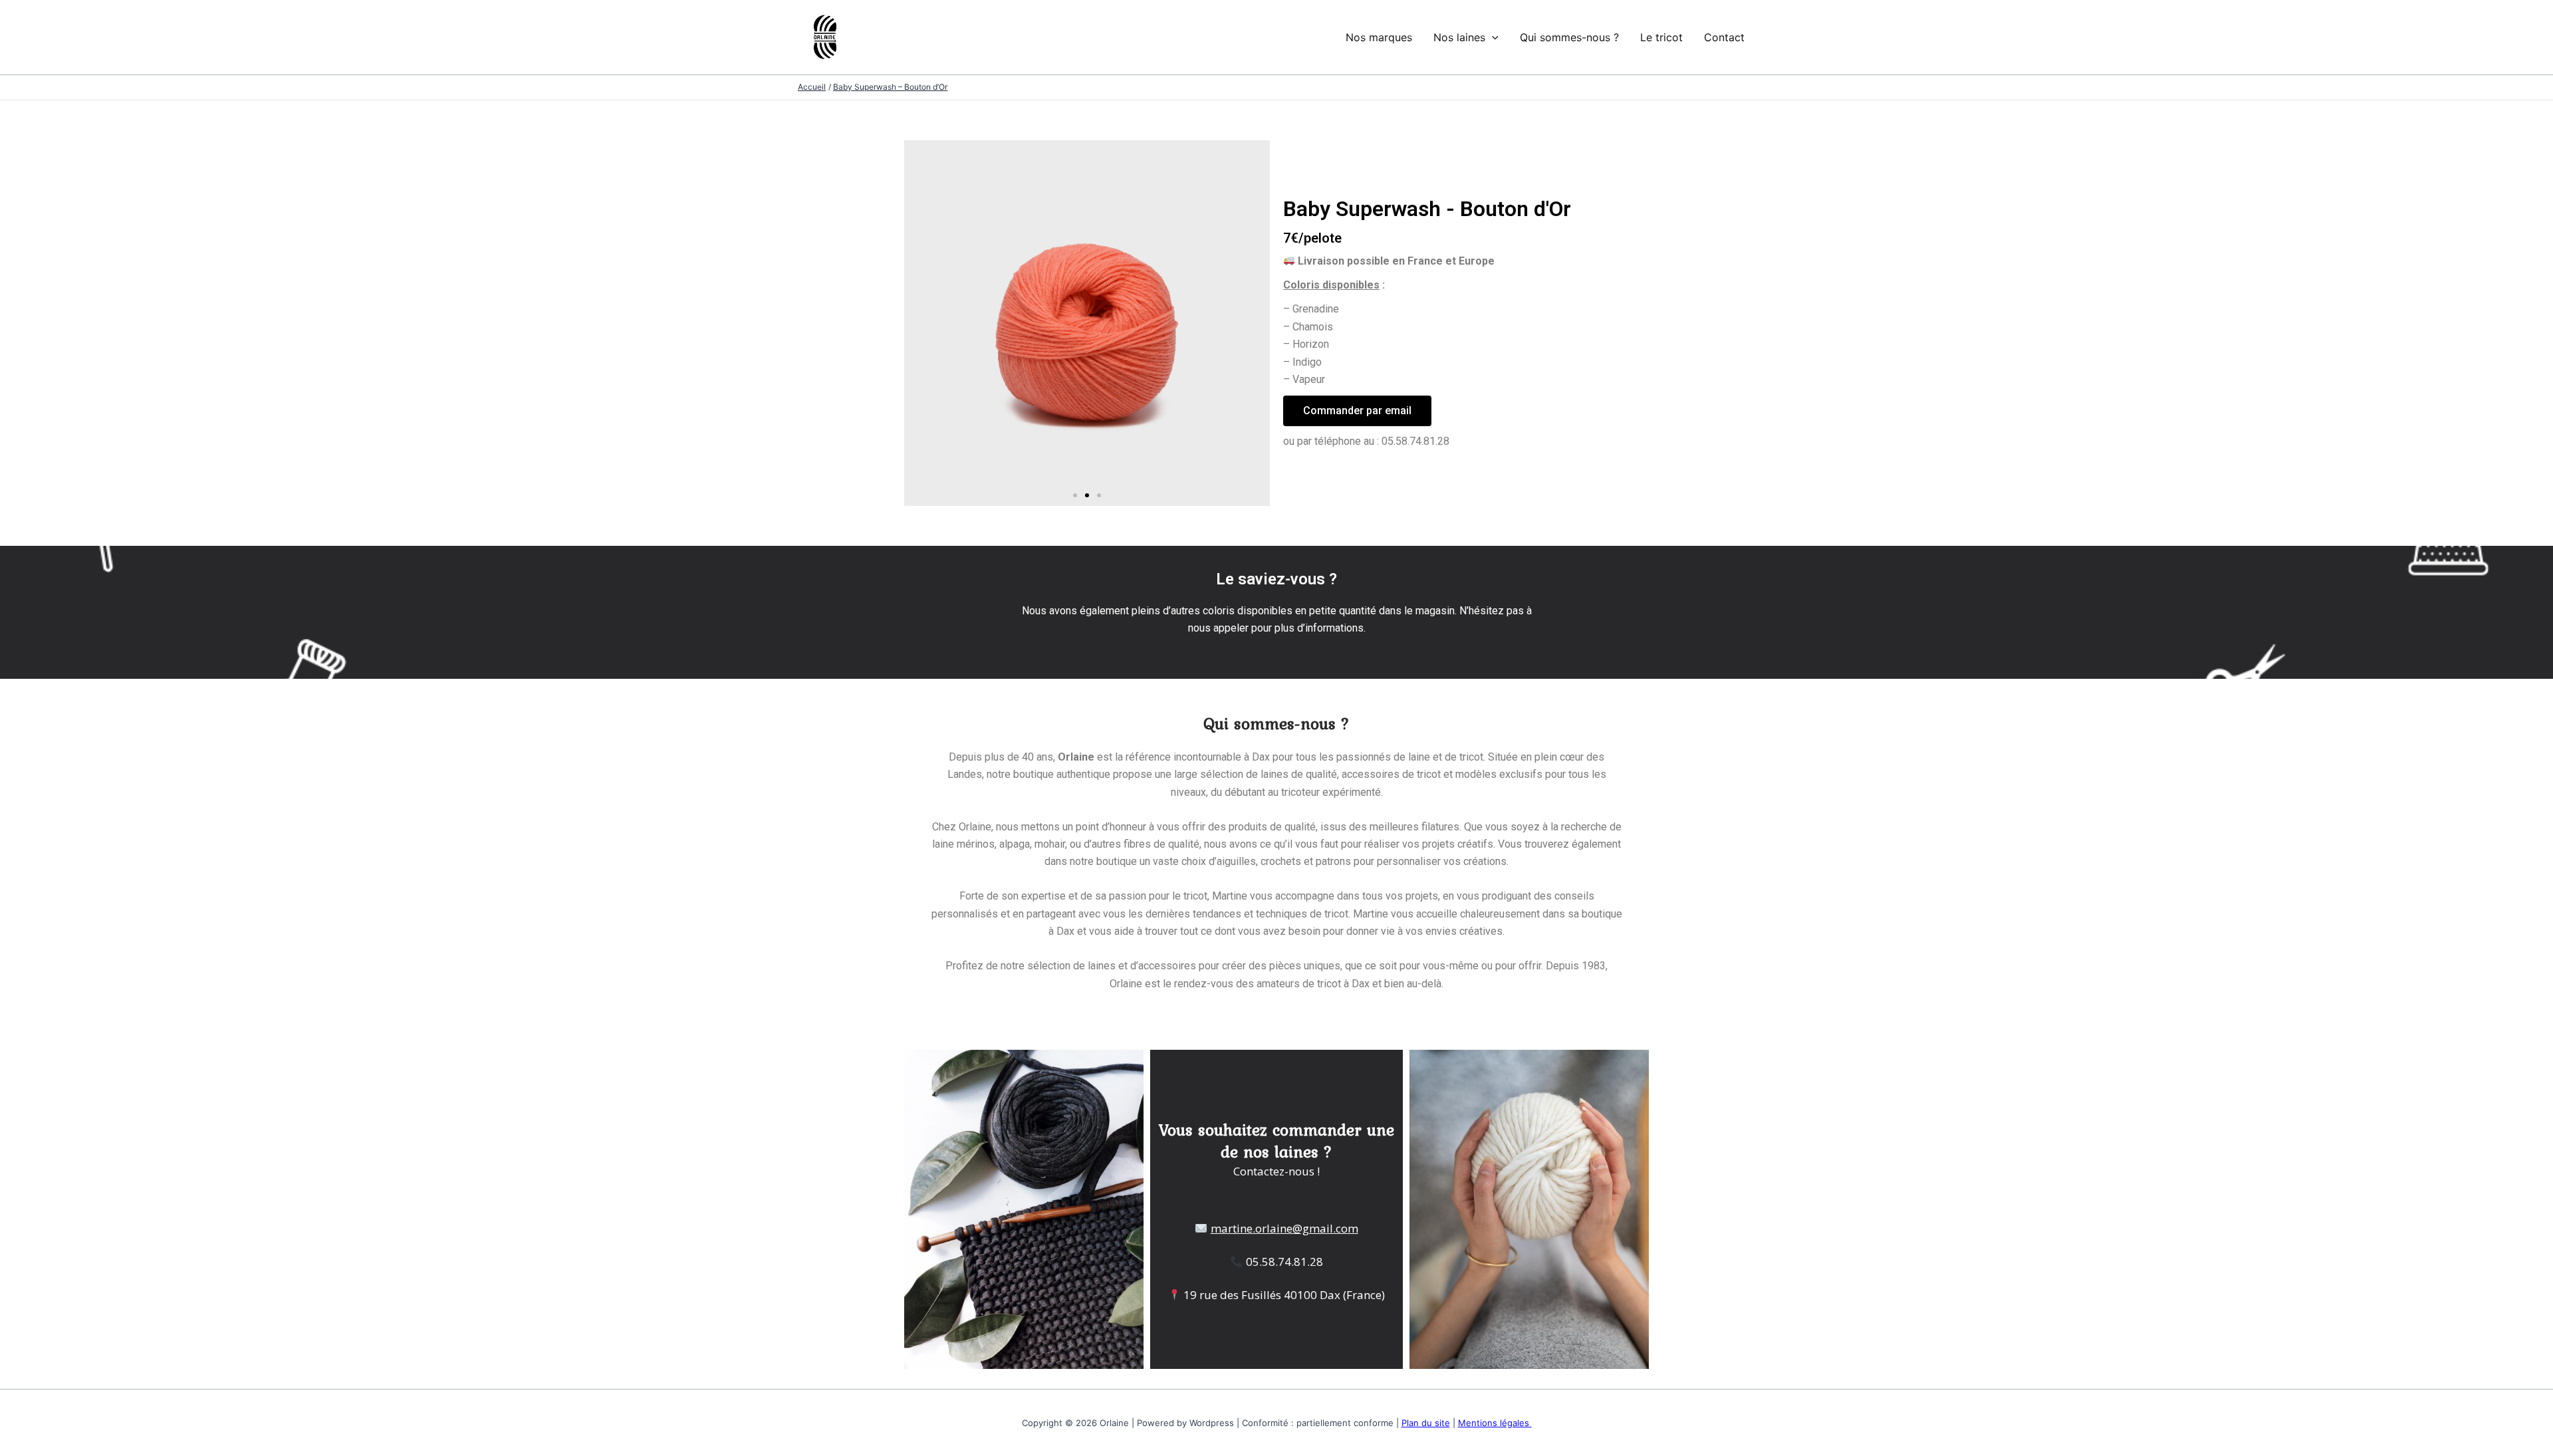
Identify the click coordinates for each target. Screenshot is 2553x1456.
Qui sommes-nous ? (1569, 37)
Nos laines (1459, 37)
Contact (1724, 37)
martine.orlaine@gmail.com (1284, 1228)
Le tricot (1661, 37)
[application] (1492, 37)
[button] (1075, 495)
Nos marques (1379, 37)
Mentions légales (1495, 1423)
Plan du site (1426, 1423)
